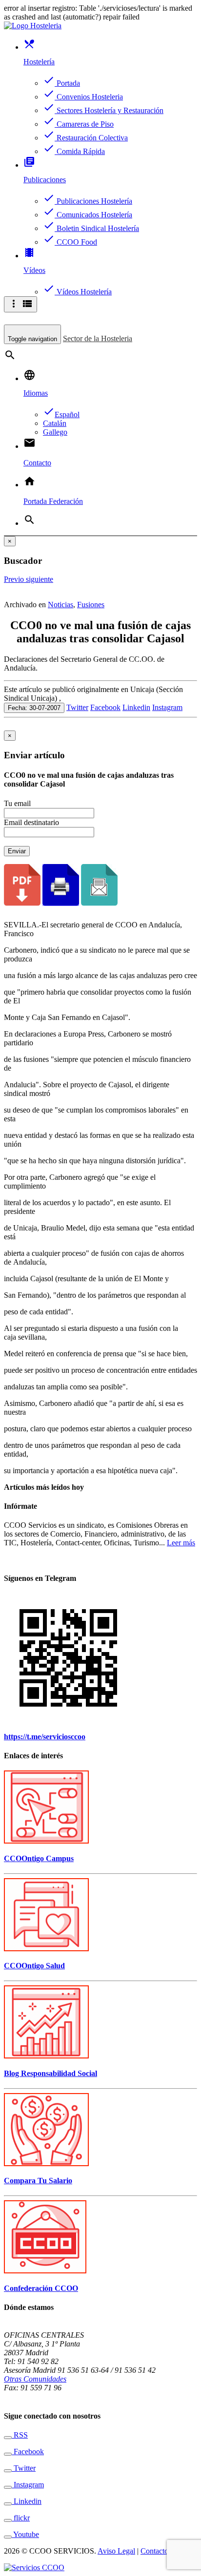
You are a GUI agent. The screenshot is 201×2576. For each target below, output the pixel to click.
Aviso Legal (116, 2551)
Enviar (17, 851)
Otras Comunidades (35, 2379)
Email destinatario (31, 822)
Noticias (60, 605)
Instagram (167, 707)
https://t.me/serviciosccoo (45, 1737)
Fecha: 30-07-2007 (34, 708)
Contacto (154, 2551)
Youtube (25, 2534)
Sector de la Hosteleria (98, 338)
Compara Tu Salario (38, 2181)
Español (61, 414)
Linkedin (136, 707)
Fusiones (91, 605)
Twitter (77, 707)
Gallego (55, 432)
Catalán (55, 423)
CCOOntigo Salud (34, 1966)
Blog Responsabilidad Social (50, 2073)
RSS (20, 2435)
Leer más (181, 1543)
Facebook (105, 707)
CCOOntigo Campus (39, 1858)
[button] (15, 579)
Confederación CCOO (41, 2288)
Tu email (17, 803)
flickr (21, 2518)
